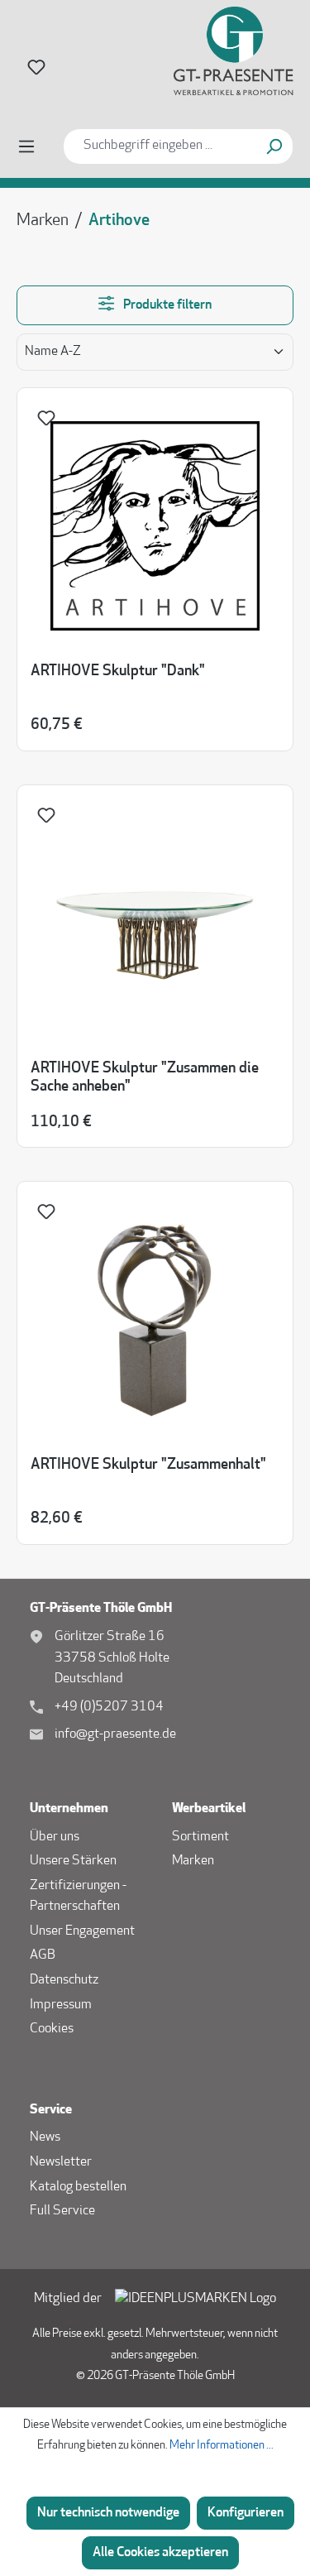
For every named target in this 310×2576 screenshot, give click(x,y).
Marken (193, 1861)
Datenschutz (64, 1980)
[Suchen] (274, 146)
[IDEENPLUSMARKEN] (196, 2300)
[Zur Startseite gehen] (219, 51)
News (45, 2137)
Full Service (62, 2211)
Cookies (52, 2029)
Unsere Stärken (73, 1861)
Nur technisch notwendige (108, 2513)
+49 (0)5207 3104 (109, 1707)
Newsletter (61, 2162)
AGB (43, 1955)
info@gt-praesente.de (115, 1734)
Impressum (61, 2005)
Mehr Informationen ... (222, 2446)
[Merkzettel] (36, 67)
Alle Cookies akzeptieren (160, 2553)
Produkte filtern (166, 305)
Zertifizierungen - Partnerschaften (78, 1897)
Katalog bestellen (78, 2187)
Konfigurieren (246, 2513)
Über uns (55, 1837)
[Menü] (26, 147)
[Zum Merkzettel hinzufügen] (49, 422)
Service (51, 2110)
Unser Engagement (82, 1931)
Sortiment (200, 1837)
